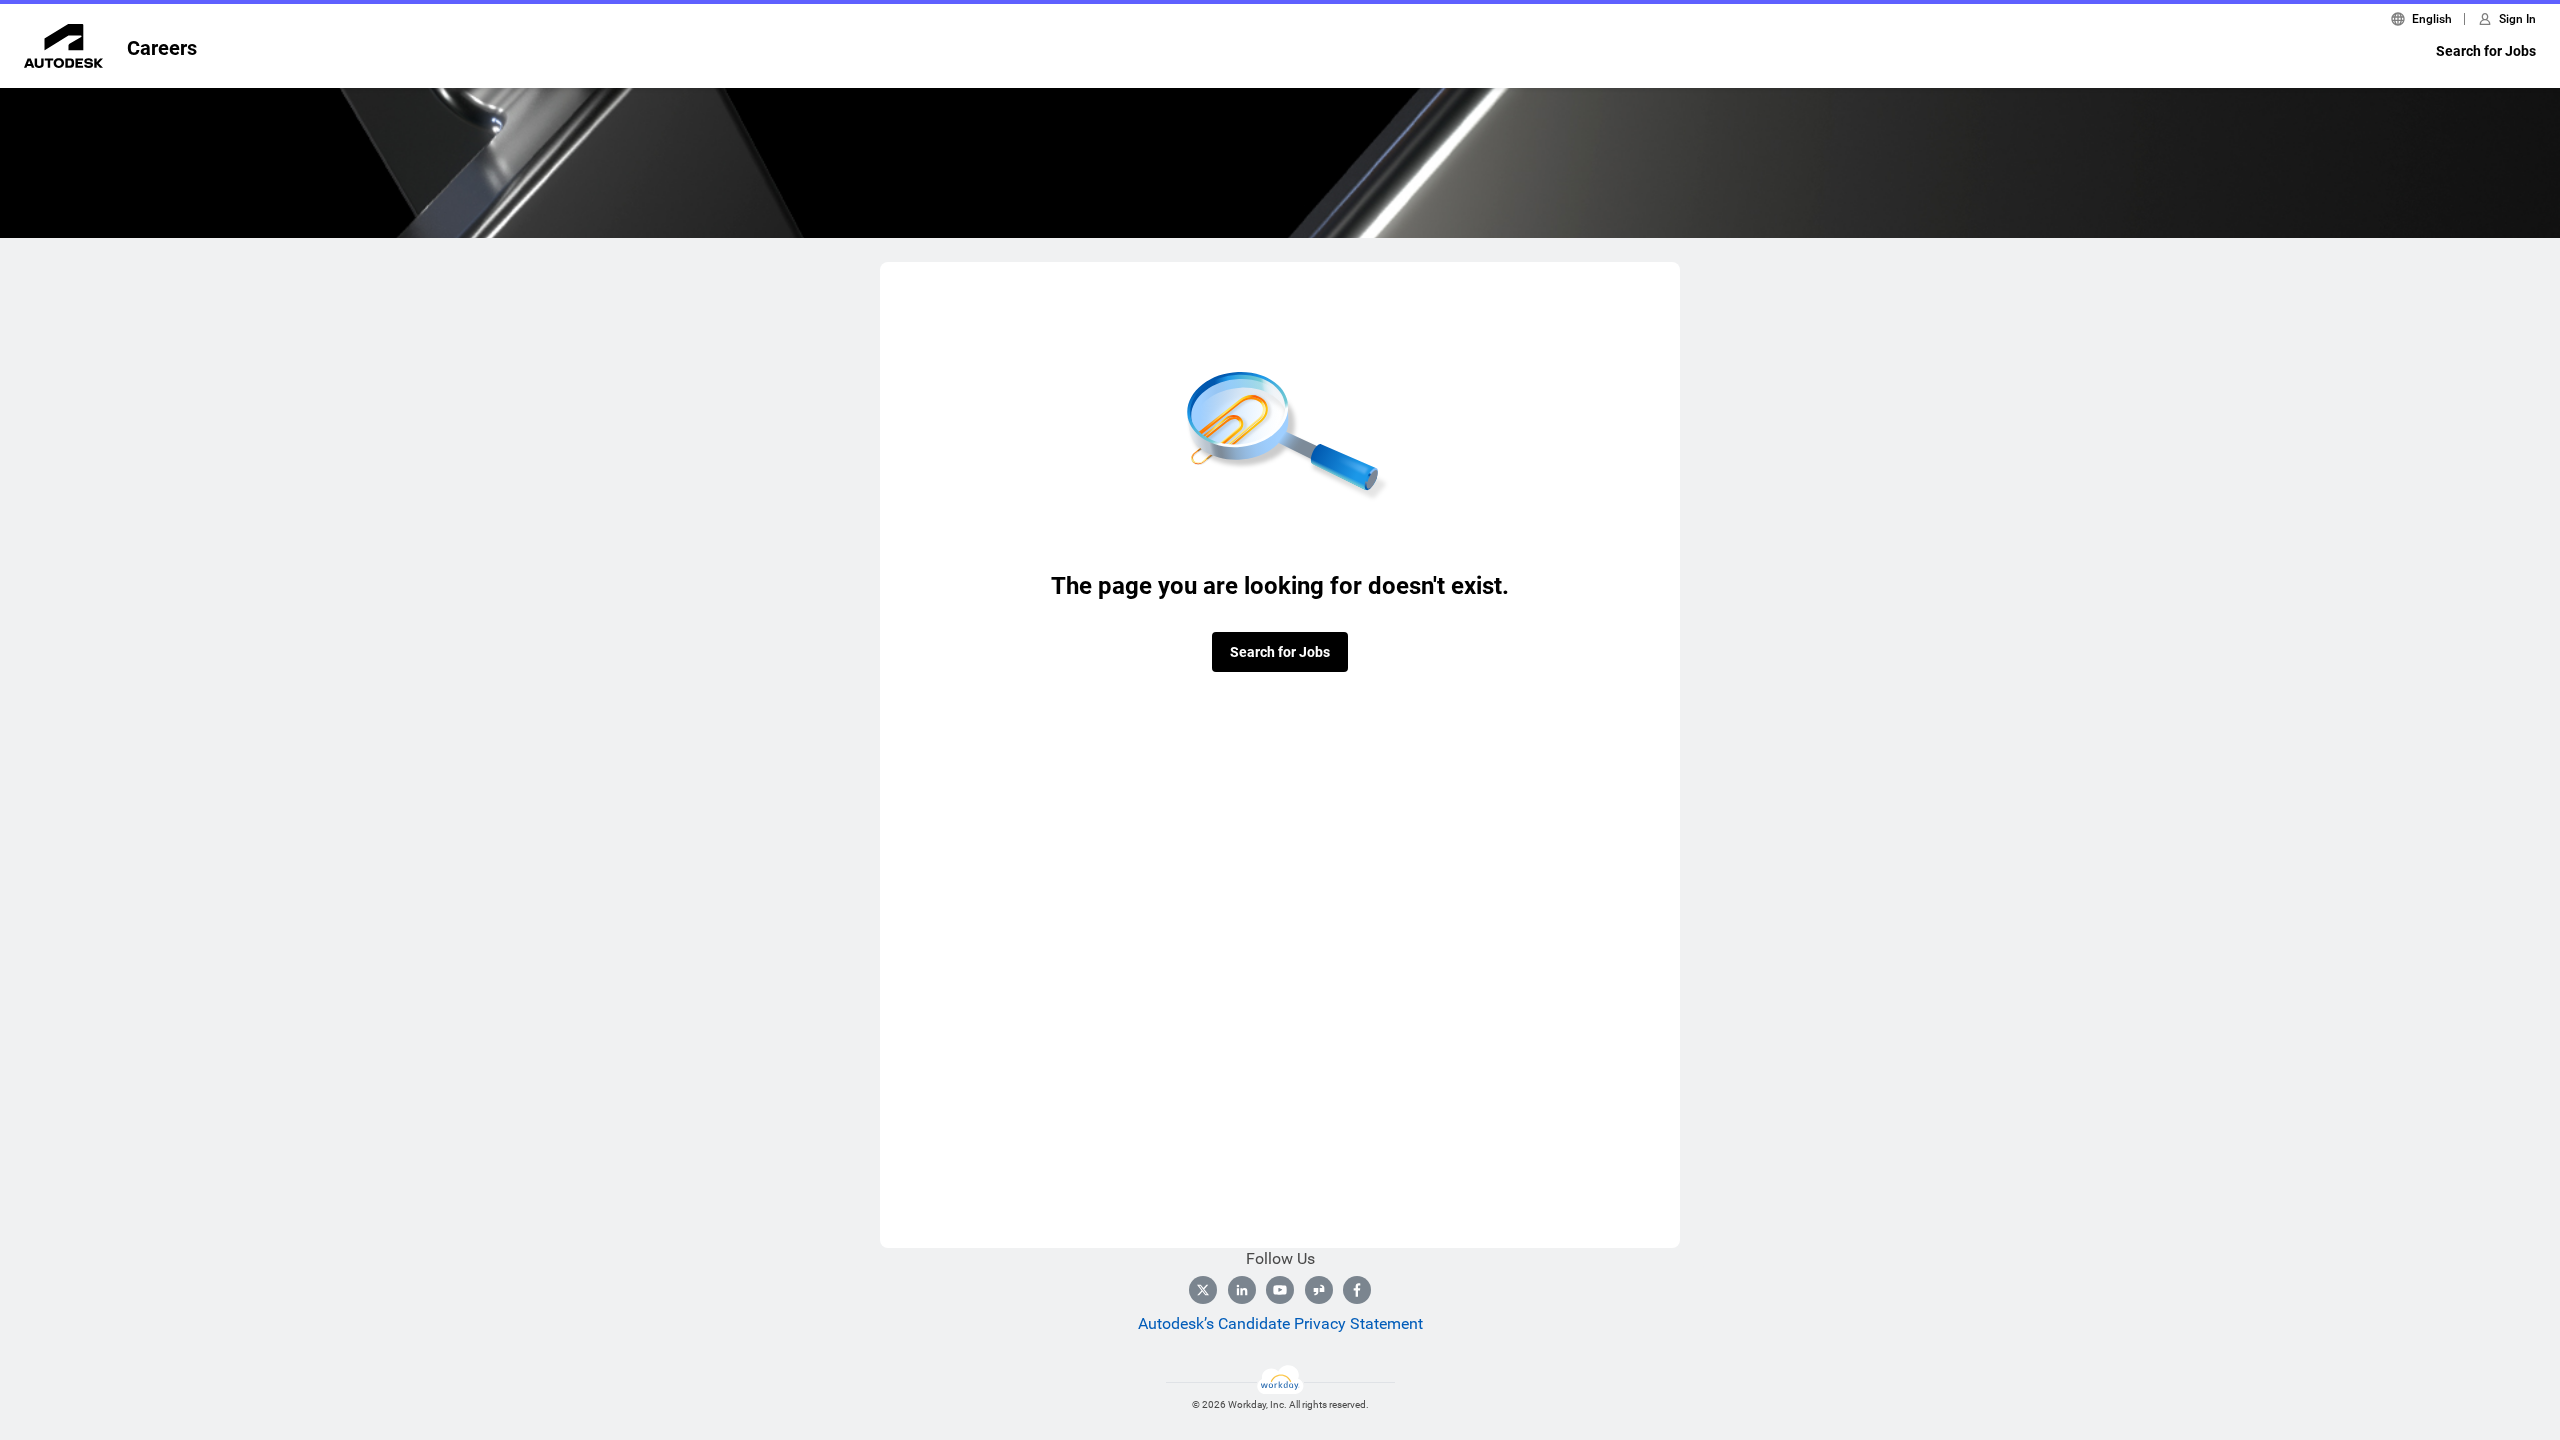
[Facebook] (1357, 1290)
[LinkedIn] (1242, 1290)
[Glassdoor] (1319, 1290)
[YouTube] (1280, 1290)
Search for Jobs (2486, 51)
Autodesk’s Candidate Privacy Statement (1280, 1323)
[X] (1203, 1290)
